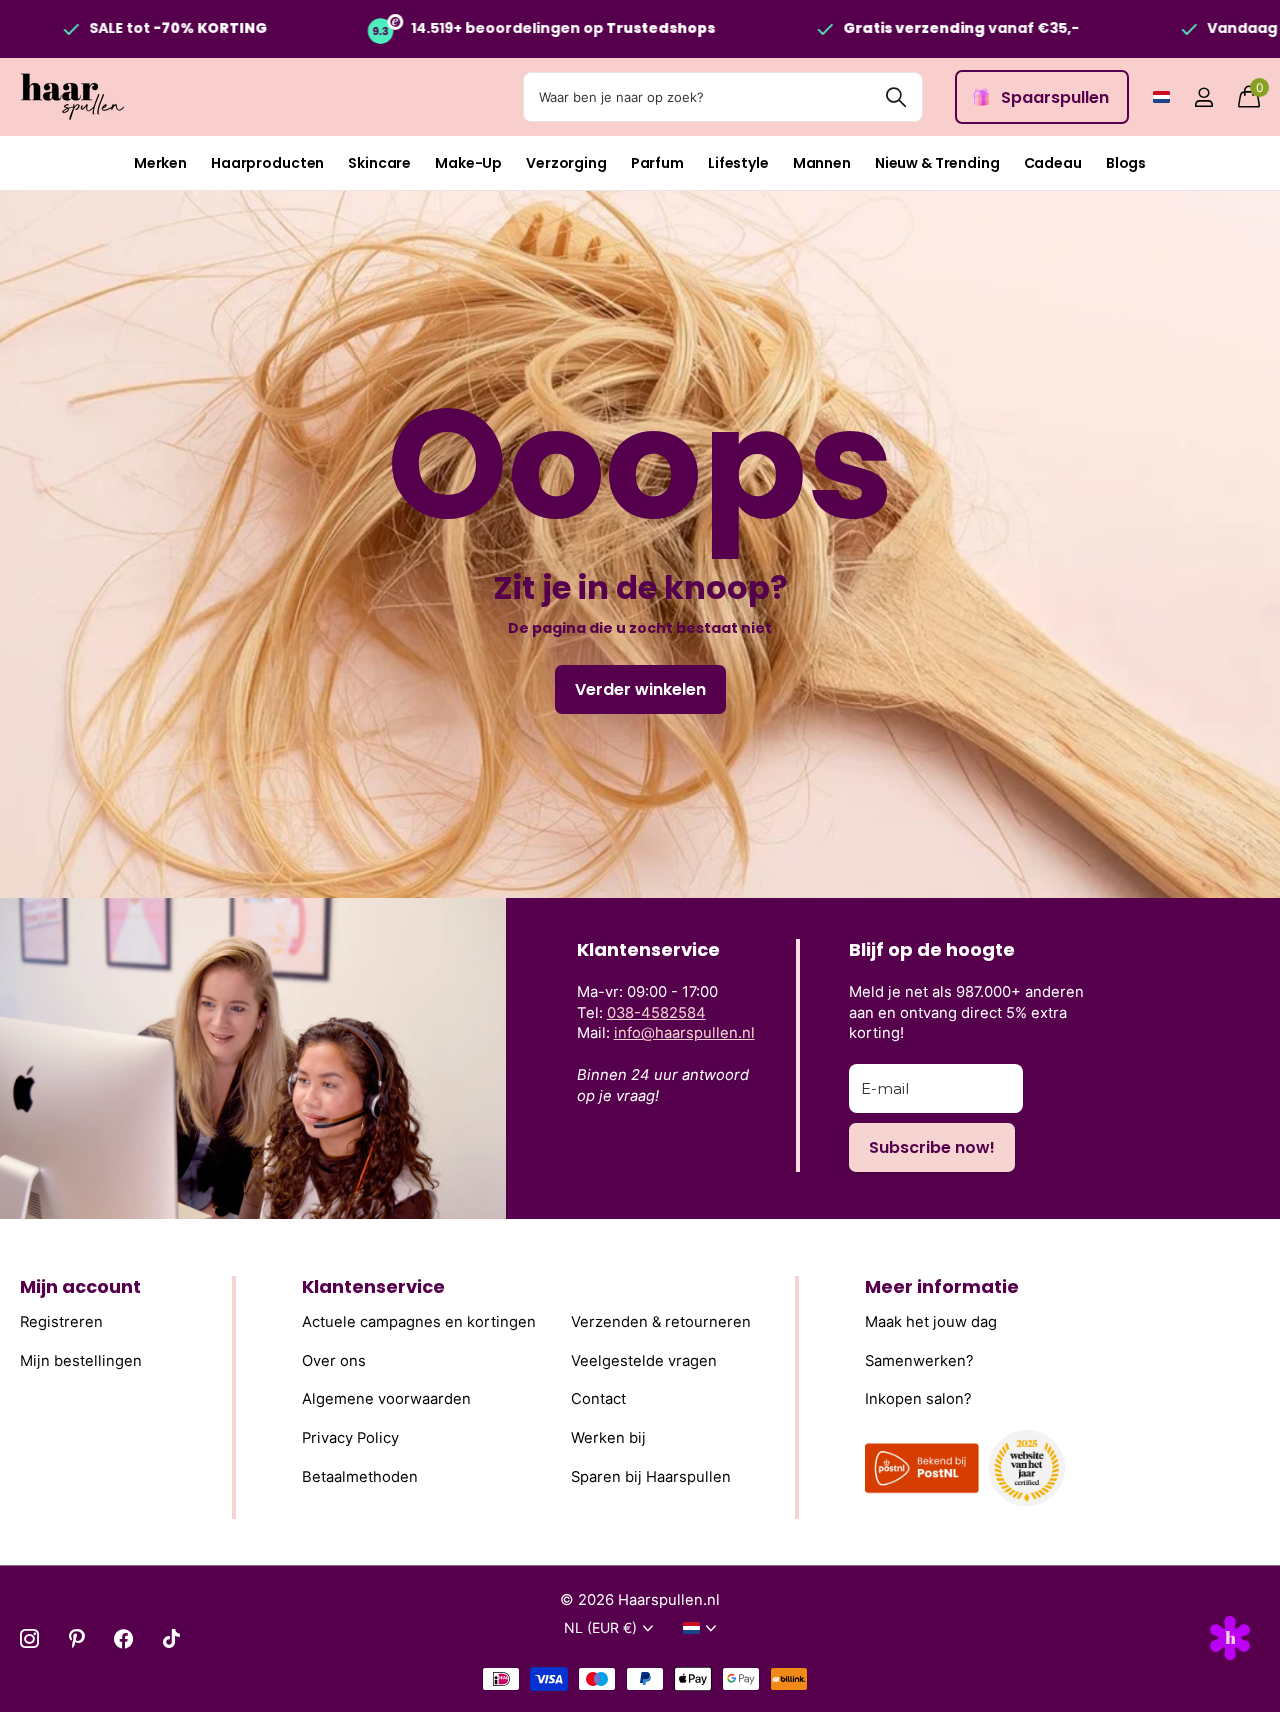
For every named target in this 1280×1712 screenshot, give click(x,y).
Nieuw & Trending (937, 163)
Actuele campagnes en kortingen (419, 1322)
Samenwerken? (919, 1361)
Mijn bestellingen (81, 1361)
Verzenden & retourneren (661, 1322)
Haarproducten (267, 163)
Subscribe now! (932, 1147)
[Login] (1203, 97)
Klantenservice (373, 1286)
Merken (160, 163)
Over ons (334, 1361)
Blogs (1126, 163)
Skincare (379, 163)
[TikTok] (171, 1638)
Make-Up (468, 163)
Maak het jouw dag (931, 1322)
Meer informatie (942, 1286)
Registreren (61, 1322)
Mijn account (80, 1286)
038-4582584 (656, 1013)
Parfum (657, 163)
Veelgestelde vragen (644, 1361)
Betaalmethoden (360, 1477)
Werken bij (608, 1438)
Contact (598, 1399)
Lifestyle (738, 163)
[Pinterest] (76, 1638)
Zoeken (895, 97)
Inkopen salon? (918, 1399)
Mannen (822, 163)
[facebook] (123, 1638)
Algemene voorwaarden (386, 1399)
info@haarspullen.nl (684, 1033)
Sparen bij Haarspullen (651, 1477)
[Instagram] (29, 1638)
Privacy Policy (350, 1438)
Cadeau (1053, 163)
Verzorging (566, 163)
